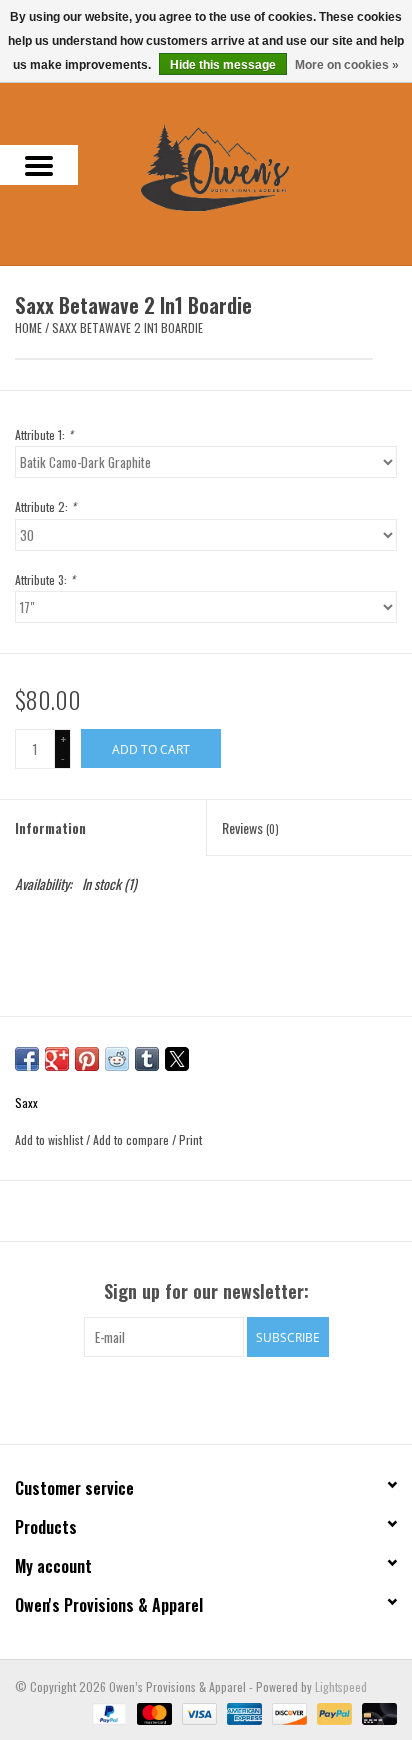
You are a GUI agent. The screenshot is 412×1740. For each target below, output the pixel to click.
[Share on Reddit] (117, 1059)
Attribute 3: (45, 579)
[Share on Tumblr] (147, 1059)
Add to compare (132, 1139)
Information (50, 827)
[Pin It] (87, 1059)
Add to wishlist (50, 1139)
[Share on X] (177, 1059)
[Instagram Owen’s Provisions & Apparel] (224, 1398)
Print (190, 1139)
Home (28, 327)
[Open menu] (39, 165)
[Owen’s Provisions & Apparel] (245, 165)
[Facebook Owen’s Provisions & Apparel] (189, 1398)
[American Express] (242, 1711)
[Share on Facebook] (27, 1059)
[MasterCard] (152, 1711)
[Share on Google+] (57, 1059)
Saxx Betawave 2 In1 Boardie (127, 327)
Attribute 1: (44, 434)
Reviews (250, 827)
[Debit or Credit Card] (376, 1711)
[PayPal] (107, 1711)
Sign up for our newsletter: (206, 1291)
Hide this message (223, 65)
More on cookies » (347, 65)
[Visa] (197, 1711)
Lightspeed (341, 1686)
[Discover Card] (287, 1711)
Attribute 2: (45, 506)
